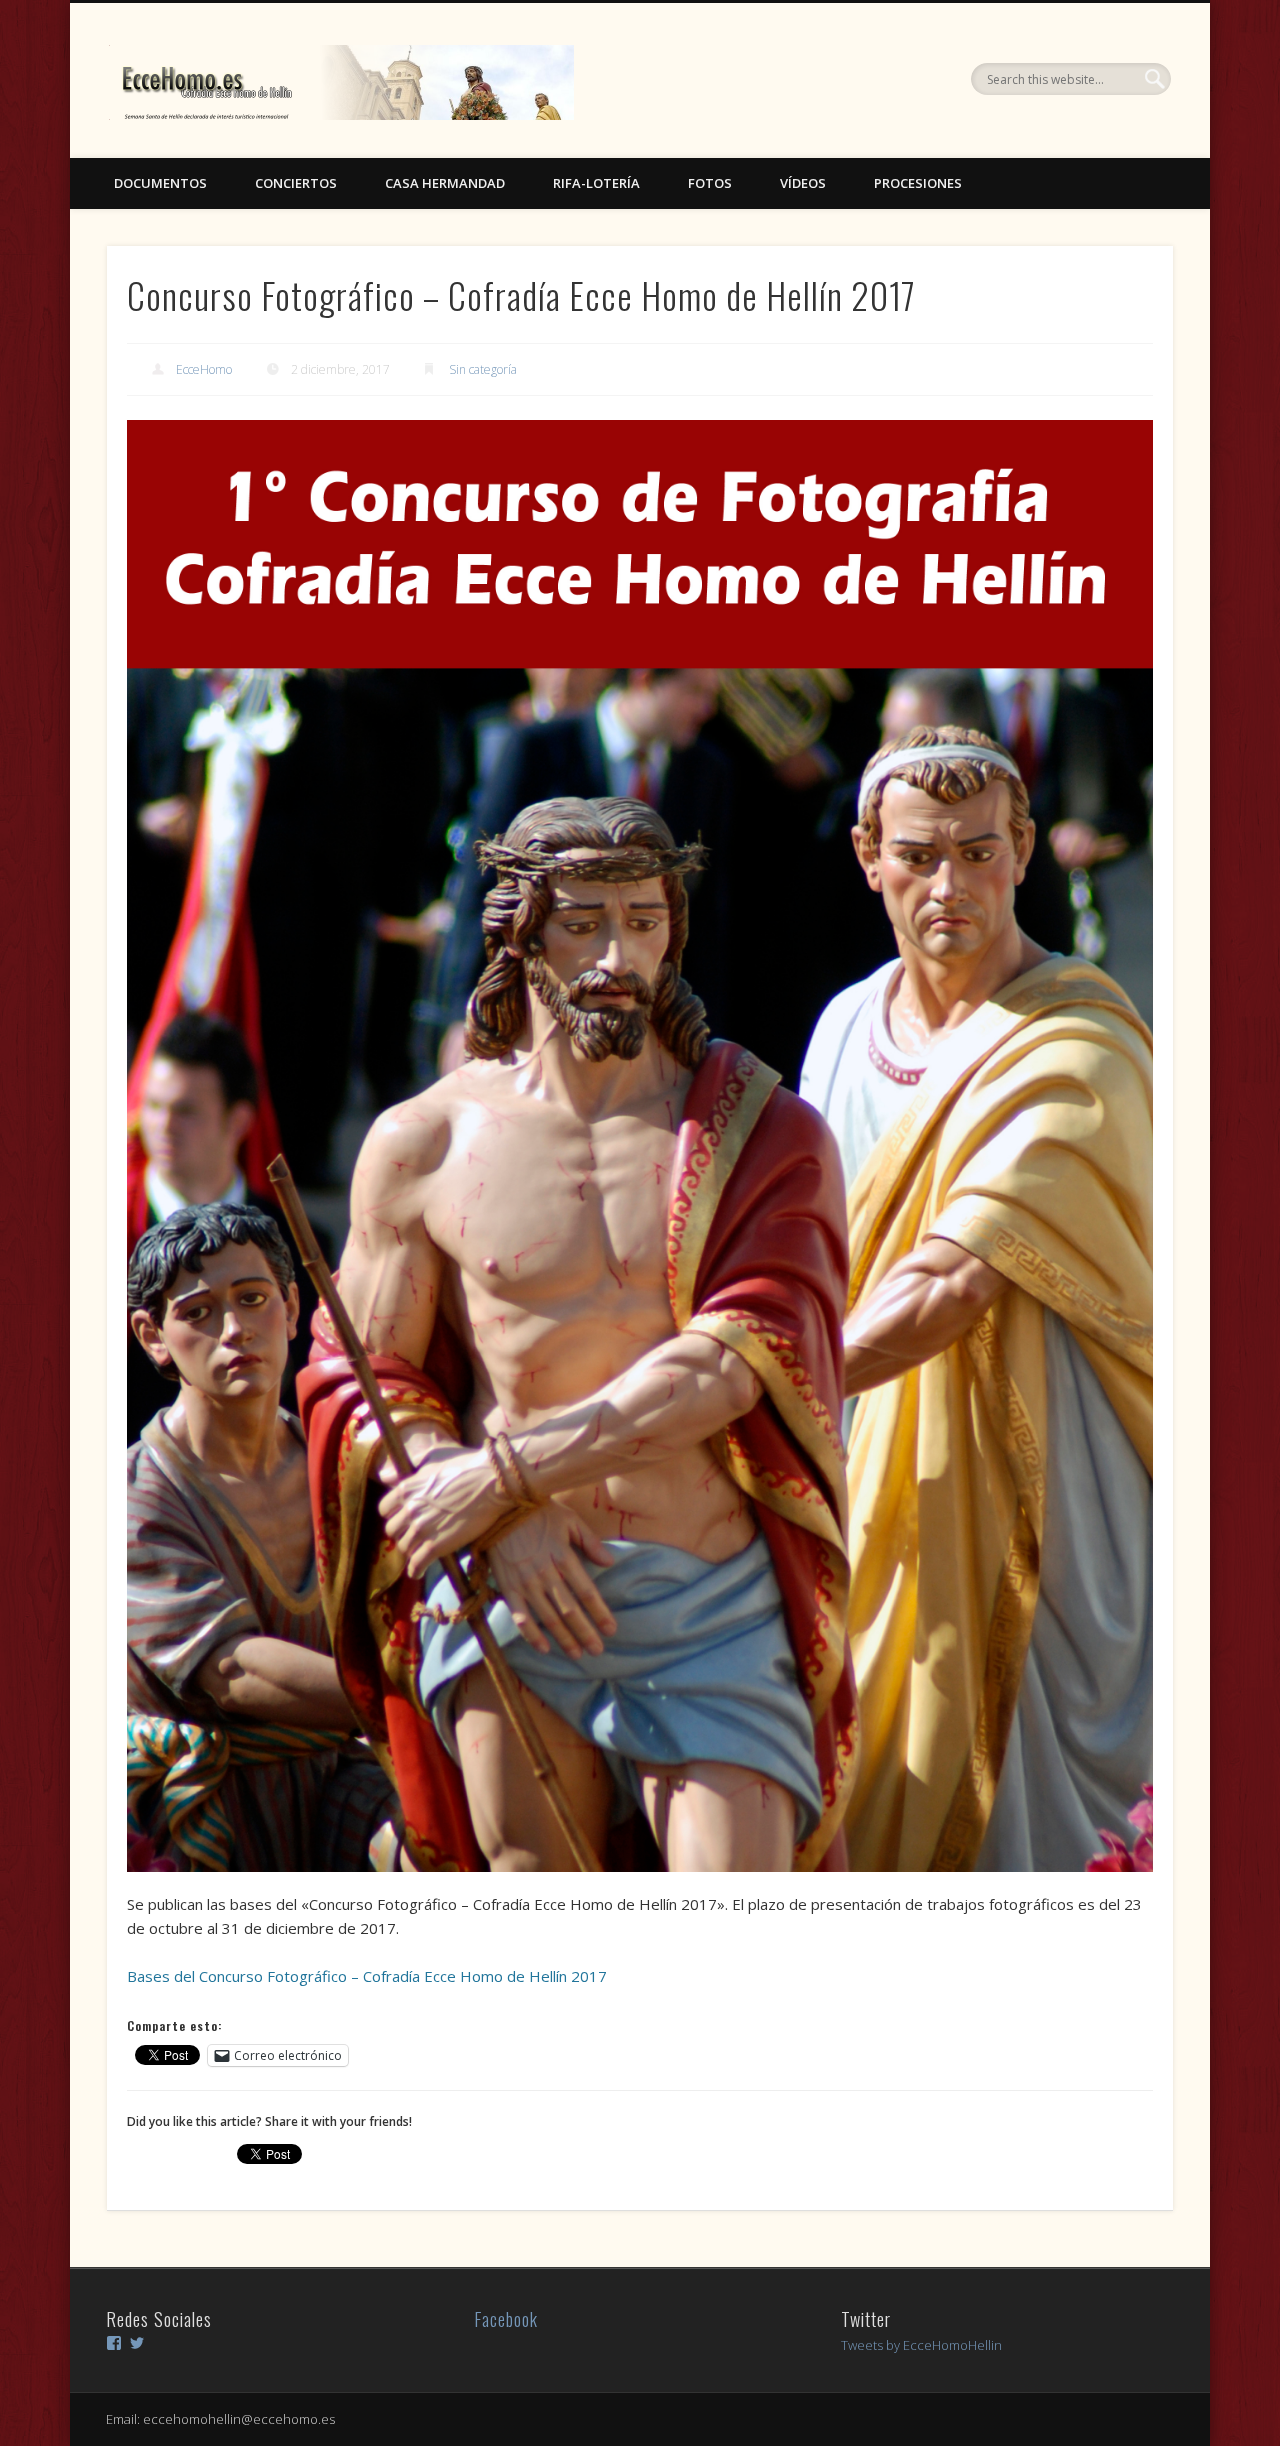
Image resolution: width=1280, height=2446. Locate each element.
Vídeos (803, 183)
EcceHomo (204, 369)
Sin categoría (483, 369)
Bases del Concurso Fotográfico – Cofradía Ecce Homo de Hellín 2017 (367, 1976)
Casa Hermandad (445, 183)
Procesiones (918, 183)
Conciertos (296, 183)
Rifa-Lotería (596, 183)
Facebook (506, 2319)
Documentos (160, 183)
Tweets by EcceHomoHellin (921, 2345)
